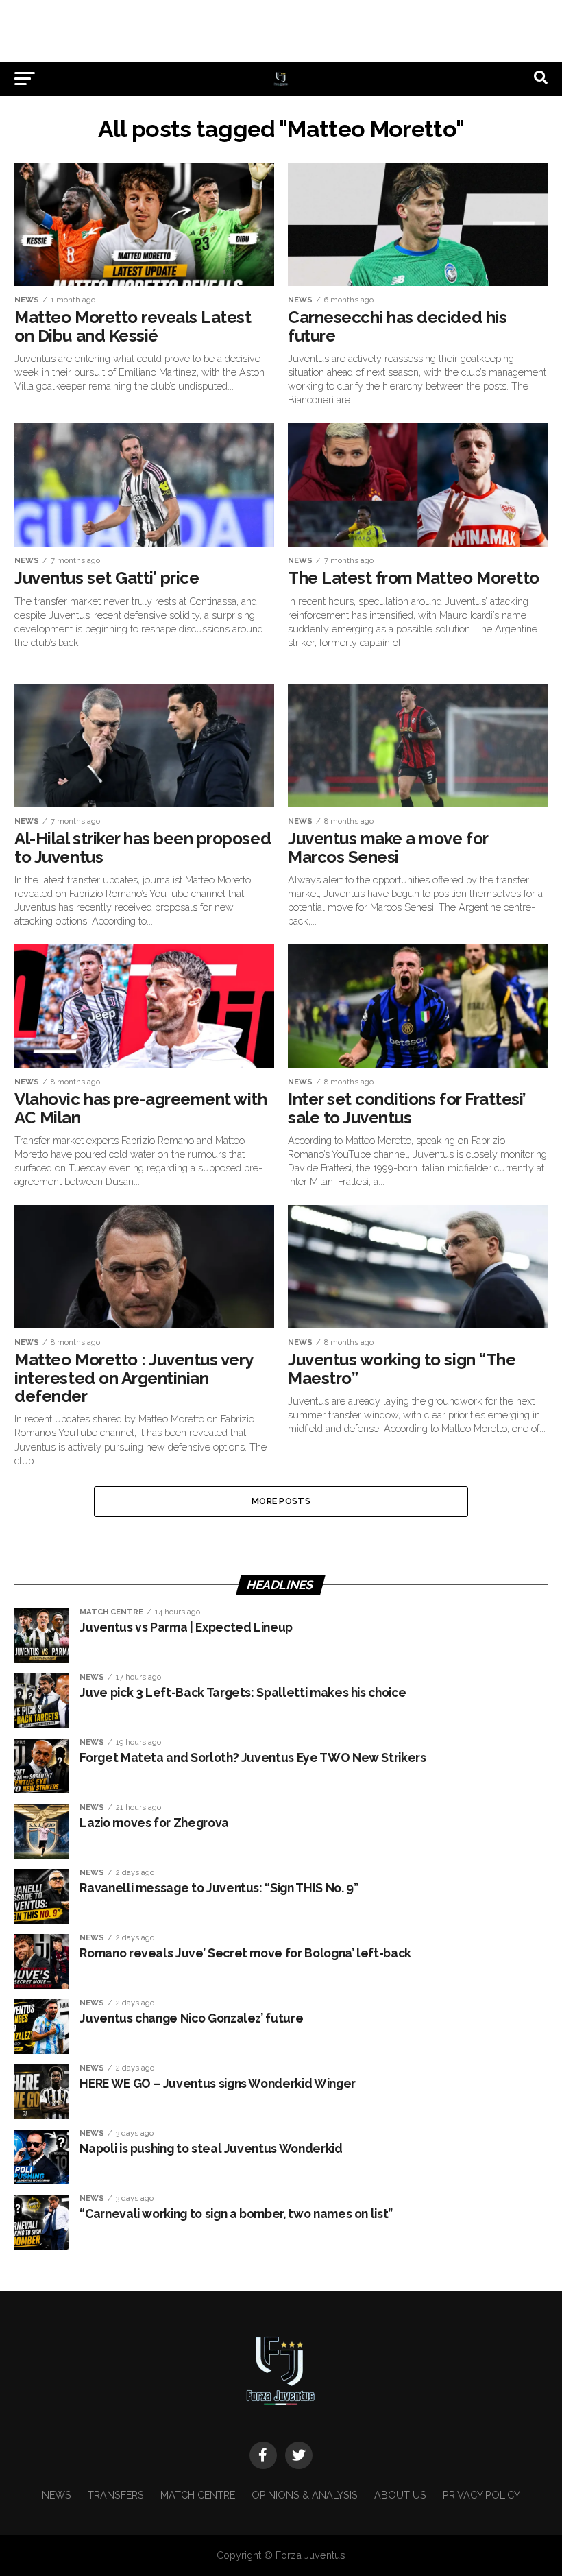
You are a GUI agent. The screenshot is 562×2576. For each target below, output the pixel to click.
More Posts (281, 1501)
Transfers (116, 2495)
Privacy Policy (481, 2495)
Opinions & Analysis (305, 2495)
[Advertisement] (281, 31)
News (57, 2495)
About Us (400, 2495)
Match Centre (198, 2495)
